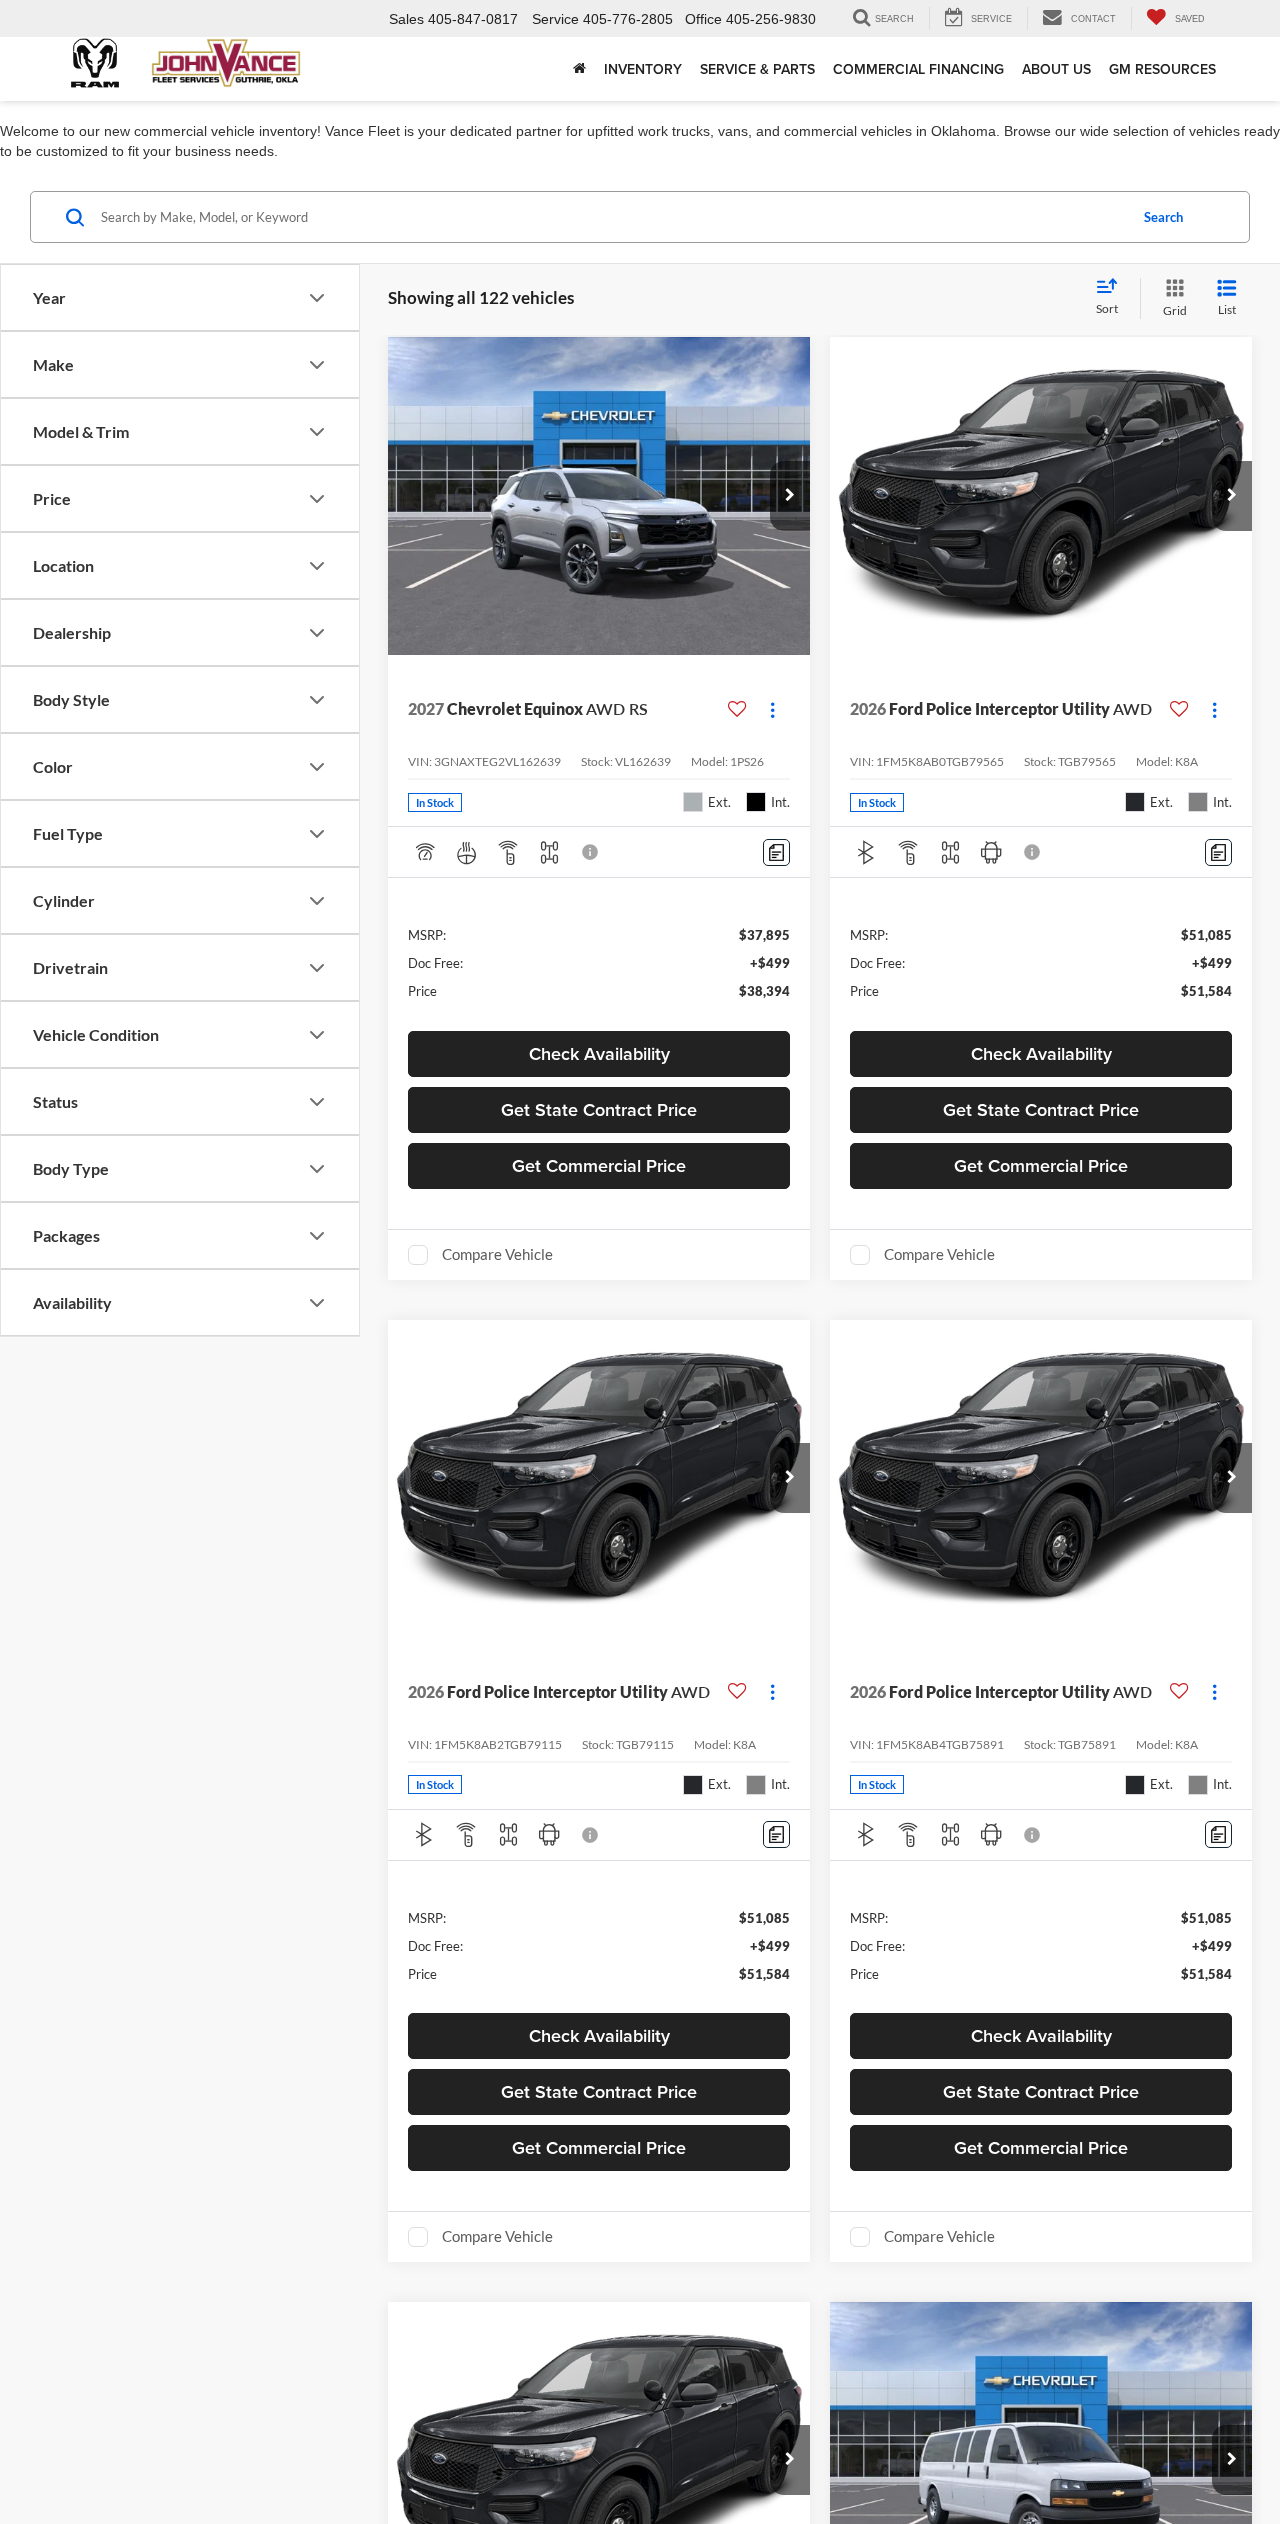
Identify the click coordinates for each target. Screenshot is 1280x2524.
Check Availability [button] (599, 1053)
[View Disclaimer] (591, 852)
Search (1163, 217)
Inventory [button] (643, 69)
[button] (790, 496)
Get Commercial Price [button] (599, 1165)
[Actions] (772, 709)
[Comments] (776, 852)
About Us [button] (1056, 69)
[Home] (579, 69)
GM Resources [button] (1162, 69)
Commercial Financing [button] (918, 69)
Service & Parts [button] (757, 69)
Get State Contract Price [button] (599, 1109)
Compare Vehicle (497, 1254)
